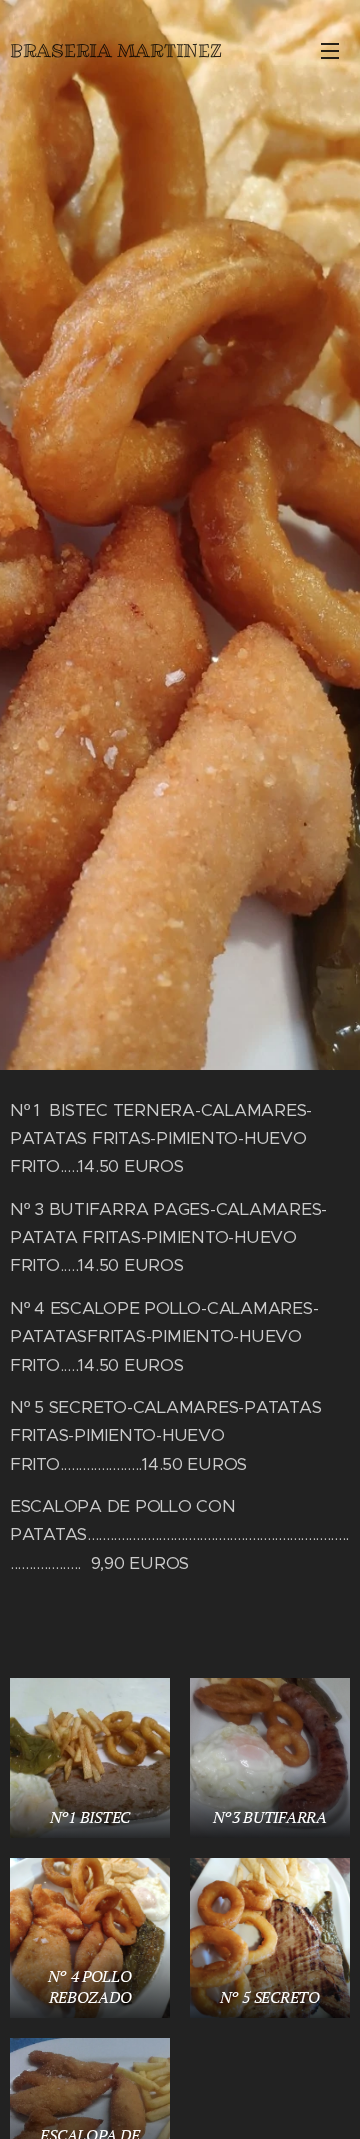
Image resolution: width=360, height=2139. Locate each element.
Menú (330, 50)
